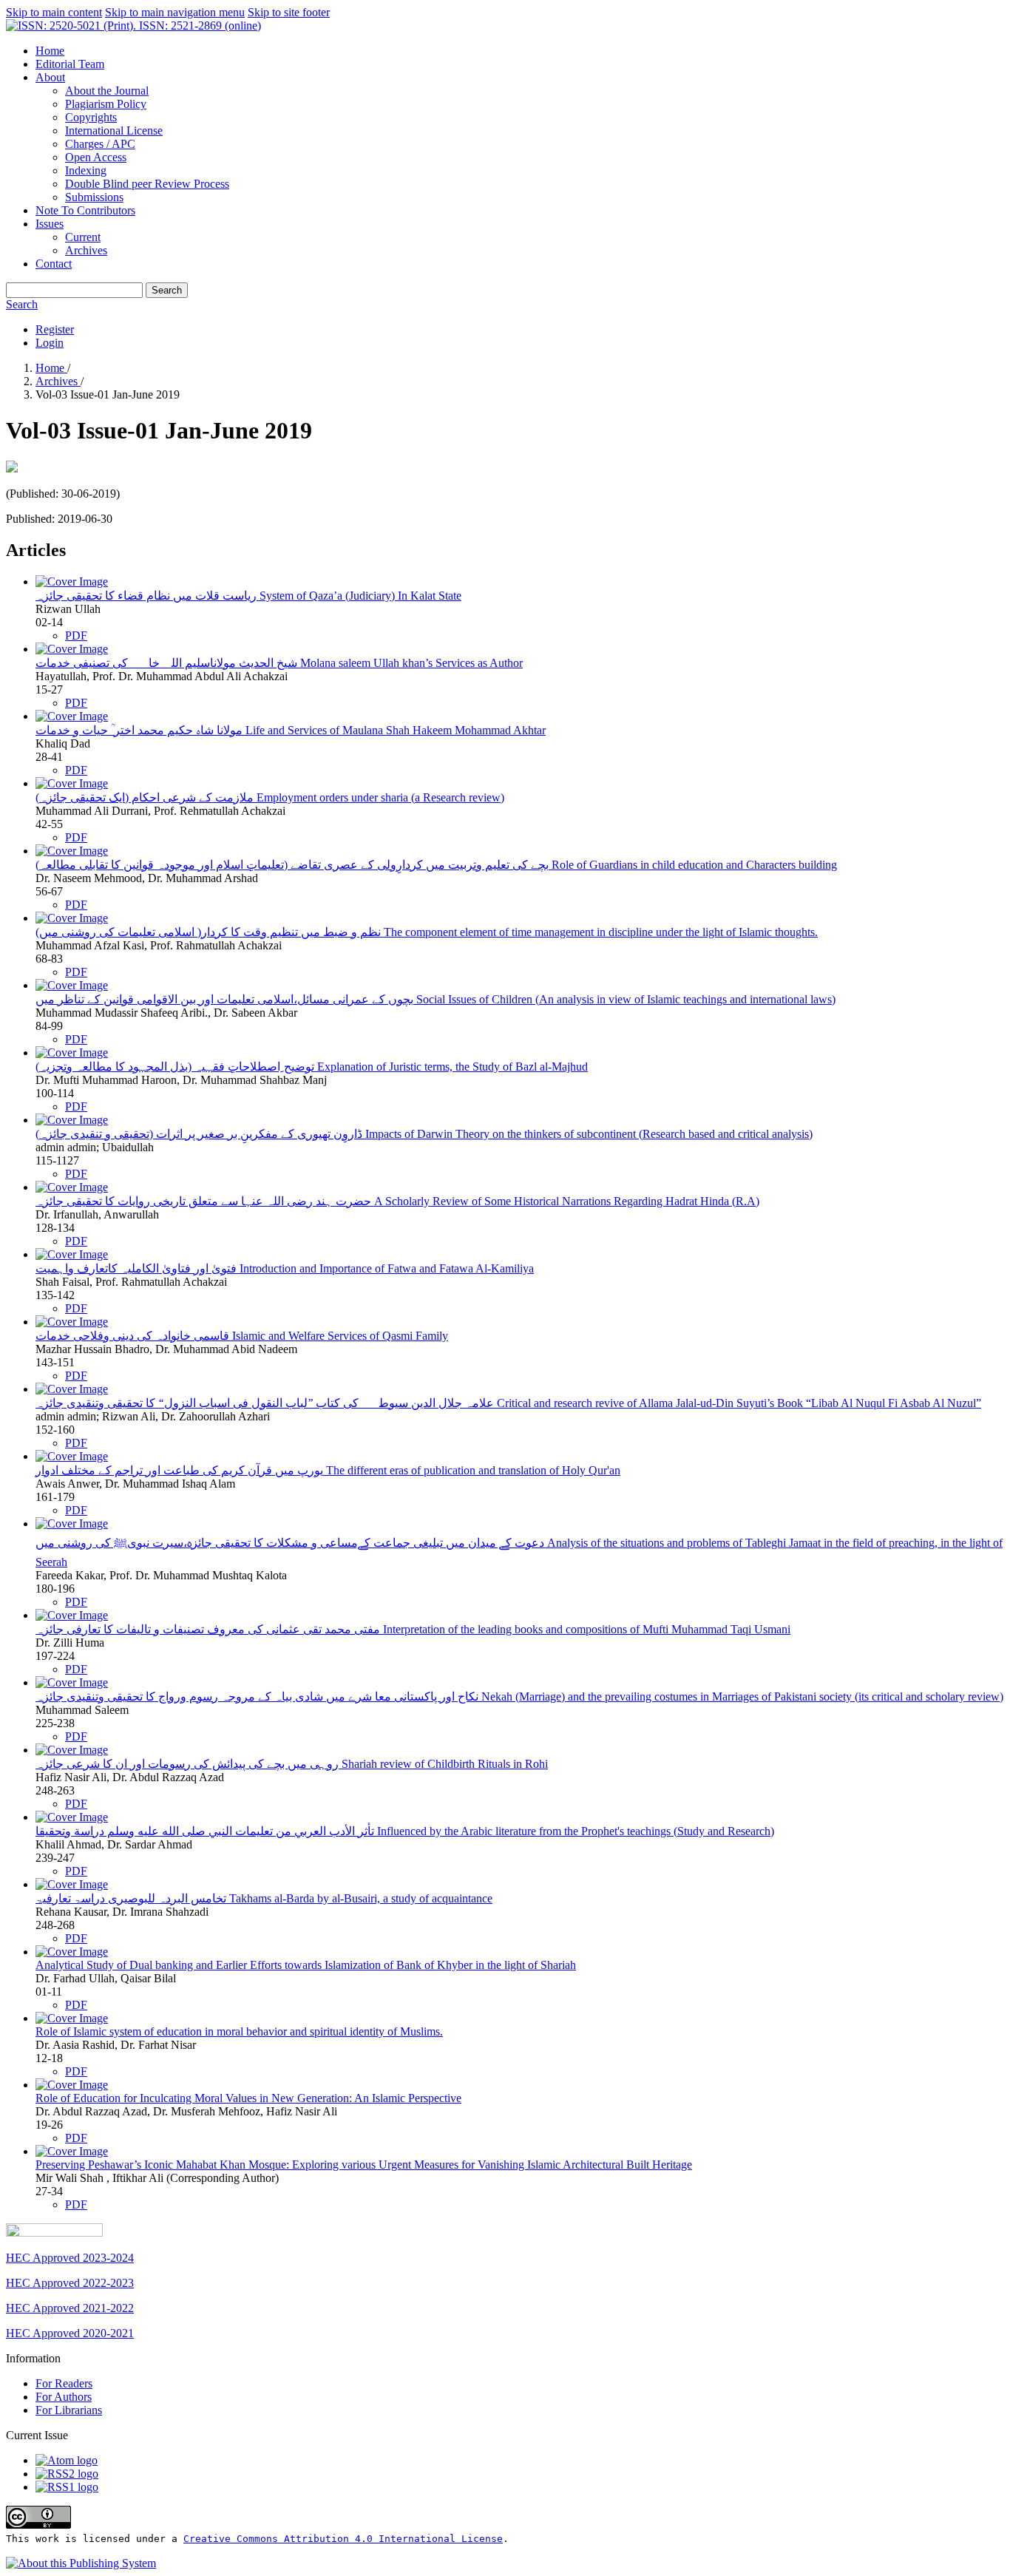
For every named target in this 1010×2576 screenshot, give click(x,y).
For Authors (64, 2397)
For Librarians (69, 2410)
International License (114, 131)
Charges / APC (100, 144)
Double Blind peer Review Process (147, 184)
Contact (54, 264)
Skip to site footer (289, 12)
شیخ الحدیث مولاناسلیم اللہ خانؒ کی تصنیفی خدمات (279, 663)
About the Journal (107, 91)
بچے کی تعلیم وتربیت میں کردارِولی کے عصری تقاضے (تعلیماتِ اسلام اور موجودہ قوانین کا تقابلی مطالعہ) (436, 865)
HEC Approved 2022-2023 (70, 2283)
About (50, 77)
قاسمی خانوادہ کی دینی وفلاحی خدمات (242, 1336)
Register (55, 329)
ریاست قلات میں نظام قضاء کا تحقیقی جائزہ (248, 596)
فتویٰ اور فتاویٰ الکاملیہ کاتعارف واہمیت (285, 1268)
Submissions (94, 197)
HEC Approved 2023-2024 (70, 2258)
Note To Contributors (85, 210)
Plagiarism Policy (106, 104)
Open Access (96, 157)
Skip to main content (54, 12)
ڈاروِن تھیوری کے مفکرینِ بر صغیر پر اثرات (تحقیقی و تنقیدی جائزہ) (424, 1134)
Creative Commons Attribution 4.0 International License (343, 2539)
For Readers (64, 2383)
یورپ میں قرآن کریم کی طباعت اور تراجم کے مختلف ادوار (328, 1470)
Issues (50, 224)
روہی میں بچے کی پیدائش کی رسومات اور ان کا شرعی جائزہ (292, 1764)
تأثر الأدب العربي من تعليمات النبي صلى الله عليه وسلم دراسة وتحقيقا (405, 1831)
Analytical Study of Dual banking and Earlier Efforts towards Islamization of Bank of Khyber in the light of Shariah (306, 1965)
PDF (76, 635)
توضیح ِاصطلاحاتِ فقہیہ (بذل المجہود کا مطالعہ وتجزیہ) (312, 1067)
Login (50, 343)
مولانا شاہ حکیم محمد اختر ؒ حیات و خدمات (291, 730)
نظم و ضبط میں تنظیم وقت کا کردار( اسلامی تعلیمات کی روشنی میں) (427, 932)
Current (83, 237)
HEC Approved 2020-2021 (70, 2333)
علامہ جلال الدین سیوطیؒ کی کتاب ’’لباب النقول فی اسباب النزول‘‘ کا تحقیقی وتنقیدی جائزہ (508, 1403)
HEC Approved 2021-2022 (70, 2308)
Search (167, 290)
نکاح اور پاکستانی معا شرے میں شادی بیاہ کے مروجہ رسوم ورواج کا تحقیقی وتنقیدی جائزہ (519, 1697)
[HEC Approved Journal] (54, 2233)
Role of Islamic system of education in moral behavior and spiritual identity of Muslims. (239, 2031)
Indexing (86, 170)
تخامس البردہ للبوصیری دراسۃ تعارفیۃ (264, 1898)
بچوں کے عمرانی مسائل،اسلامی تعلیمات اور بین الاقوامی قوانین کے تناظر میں (435, 999)
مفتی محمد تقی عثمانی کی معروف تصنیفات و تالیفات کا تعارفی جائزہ (413, 1629)
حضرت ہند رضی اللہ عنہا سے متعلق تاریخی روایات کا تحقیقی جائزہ (397, 1201)
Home (50, 51)
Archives (86, 250)
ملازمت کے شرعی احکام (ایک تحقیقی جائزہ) (270, 797)
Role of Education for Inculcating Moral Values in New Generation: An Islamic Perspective (248, 2098)
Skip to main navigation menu (175, 12)
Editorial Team (70, 64)
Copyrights (91, 117)
